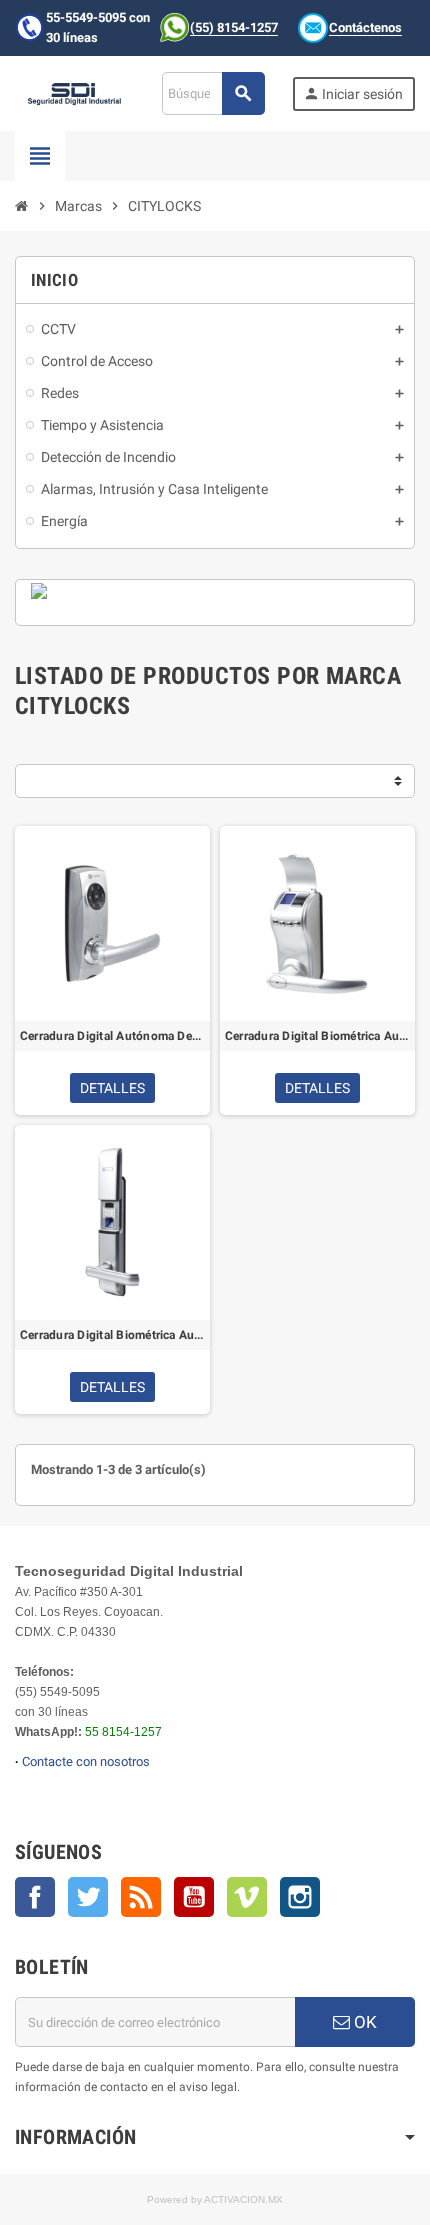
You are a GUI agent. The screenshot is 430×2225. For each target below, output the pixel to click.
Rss (141, 1897)
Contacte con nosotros (86, 1761)
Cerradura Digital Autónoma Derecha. (112, 1036)
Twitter (88, 1897)
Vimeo (247, 1897)
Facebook (35, 1897)
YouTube (194, 1897)
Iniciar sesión (353, 93)
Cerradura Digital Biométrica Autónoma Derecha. (317, 1036)
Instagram (300, 1897)
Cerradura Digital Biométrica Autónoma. (112, 1335)
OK (363, 2022)
